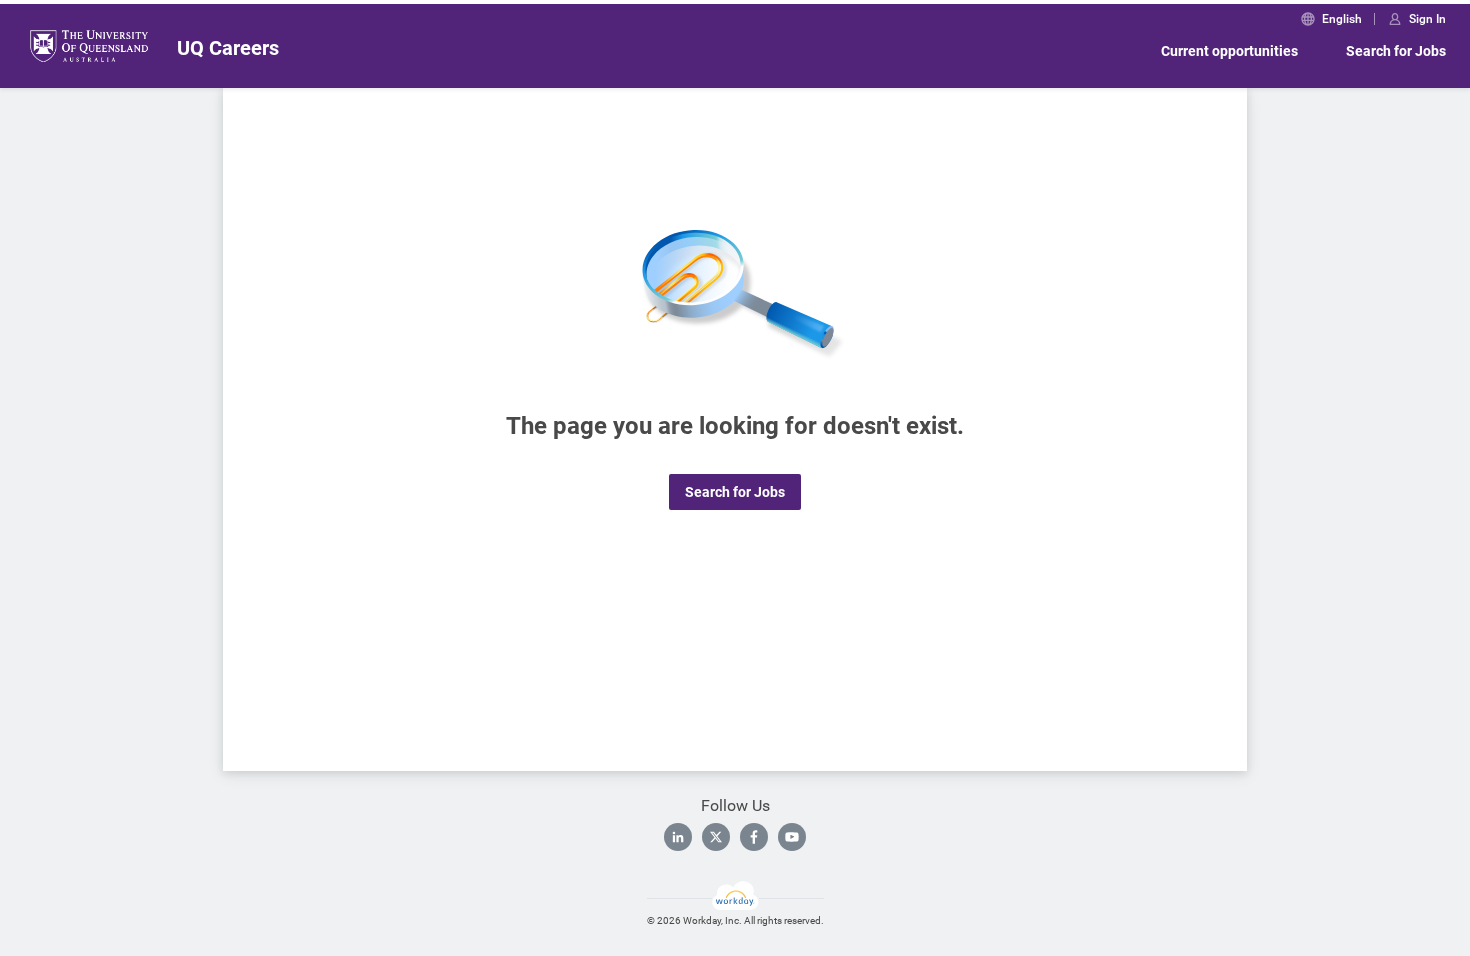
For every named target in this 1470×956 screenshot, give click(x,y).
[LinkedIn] (678, 837)
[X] (716, 837)
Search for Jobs (1396, 51)
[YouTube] (792, 837)
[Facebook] (754, 837)
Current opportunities (1229, 51)
